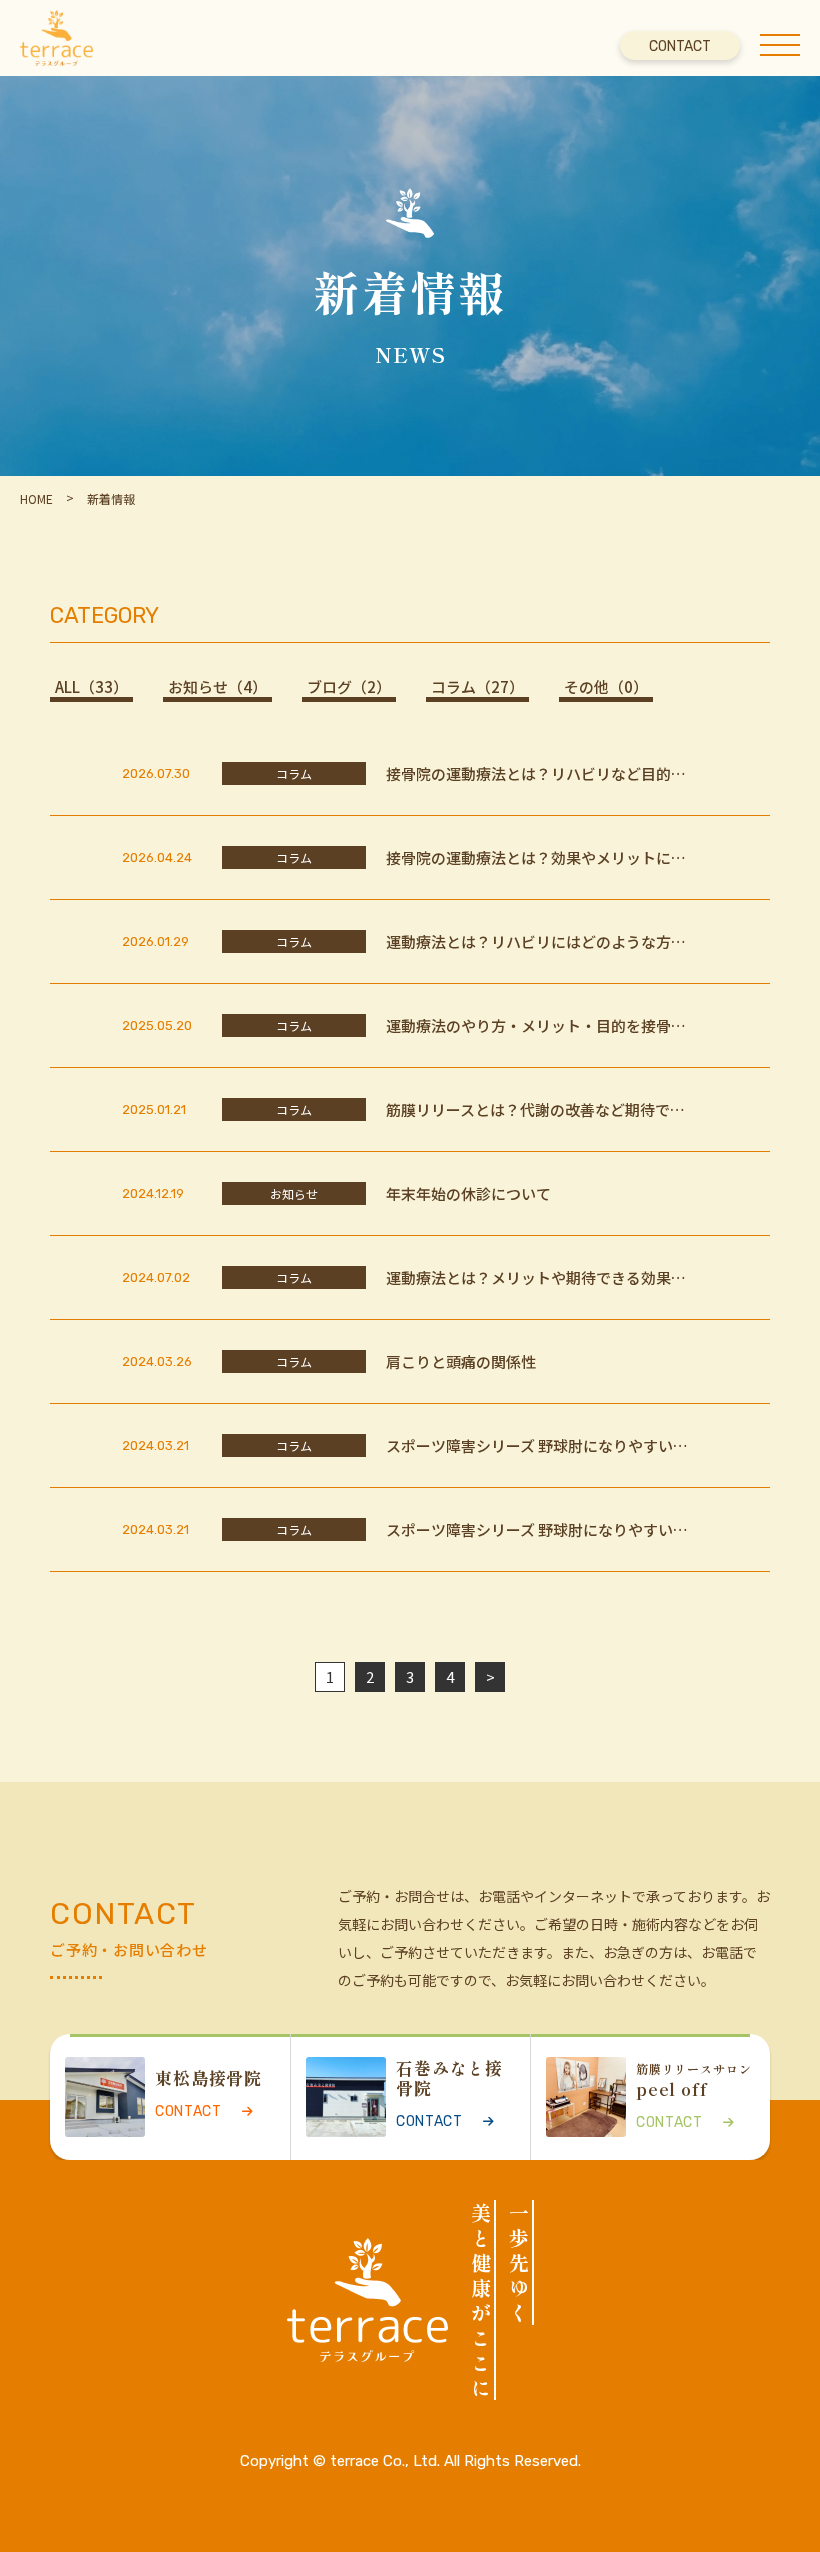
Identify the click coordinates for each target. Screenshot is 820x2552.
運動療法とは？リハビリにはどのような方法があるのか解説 (536, 942)
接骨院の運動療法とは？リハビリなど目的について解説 (536, 774)
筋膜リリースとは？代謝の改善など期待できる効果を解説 (535, 1110)
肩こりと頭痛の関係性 (461, 1362)
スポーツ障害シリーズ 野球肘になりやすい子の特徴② (537, 1530)
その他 (606, 687)
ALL (91, 687)
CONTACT (680, 46)
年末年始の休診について (468, 1194)
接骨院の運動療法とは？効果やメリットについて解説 (536, 858)
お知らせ (217, 687)
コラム (477, 687)
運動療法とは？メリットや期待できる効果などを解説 (536, 1278)
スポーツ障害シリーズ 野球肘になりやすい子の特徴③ (537, 1446)
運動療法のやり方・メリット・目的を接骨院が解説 (536, 1026)
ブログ (349, 687)
